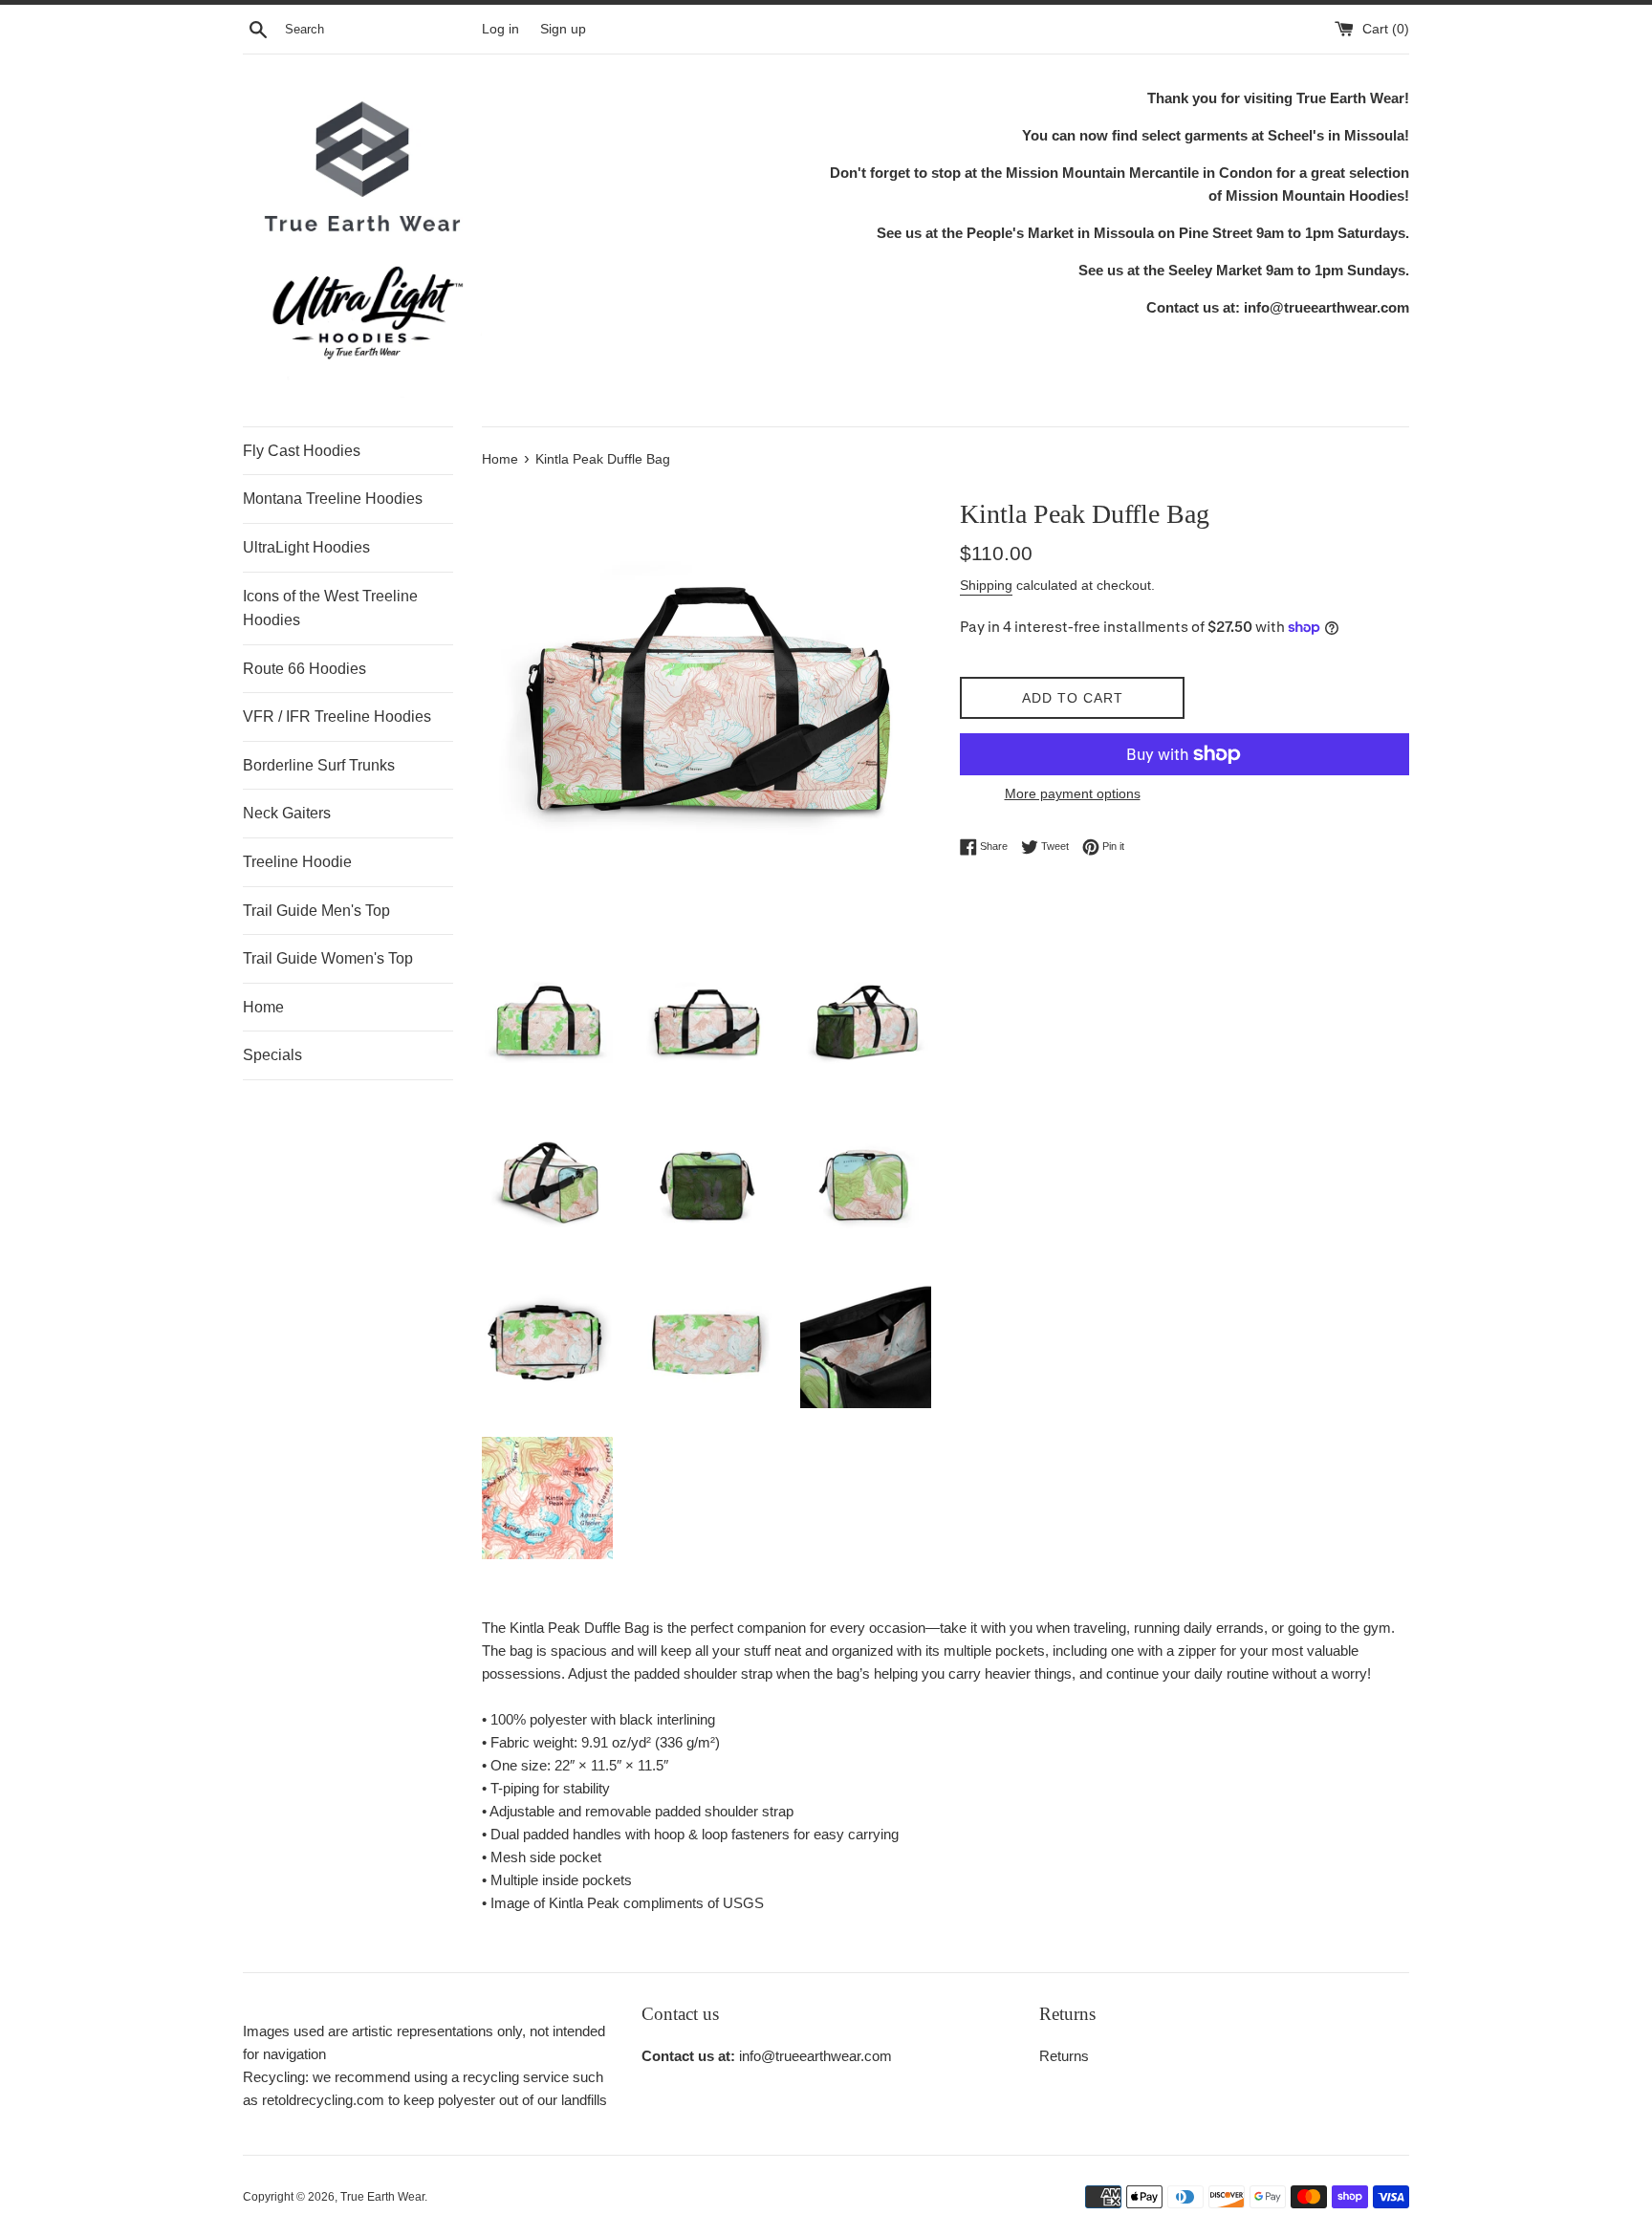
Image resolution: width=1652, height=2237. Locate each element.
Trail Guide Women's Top (328, 958)
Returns (1064, 2056)
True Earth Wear (382, 2197)
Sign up (563, 29)
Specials (272, 1055)
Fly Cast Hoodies (302, 451)
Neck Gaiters (287, 813)
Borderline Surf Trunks (319, 765)
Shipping (986, 585)
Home (263, 1007)
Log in (500, 29)
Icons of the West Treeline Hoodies (330, 608)
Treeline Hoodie (297, 862)
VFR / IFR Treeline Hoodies (337, 717)
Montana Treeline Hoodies (333, 499)
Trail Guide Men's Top (316, 911)
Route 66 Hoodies (304, 669)
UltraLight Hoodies (306, 547)
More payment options (1073, 793)
